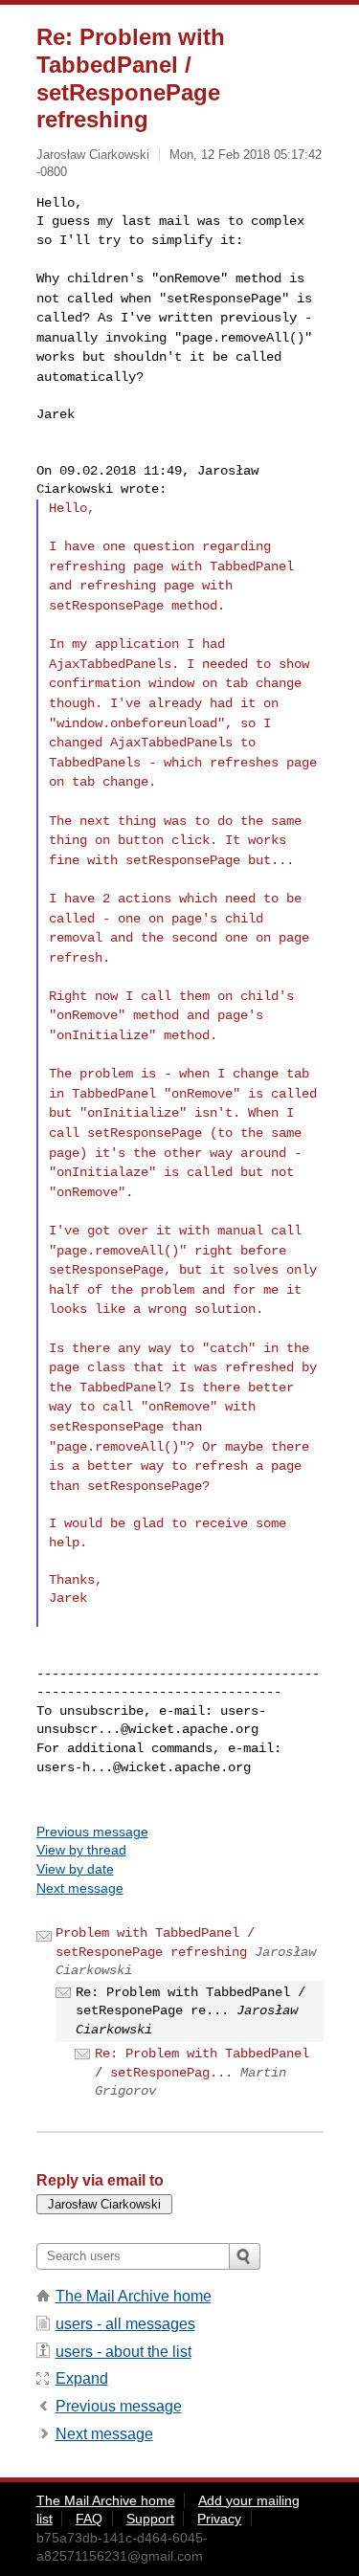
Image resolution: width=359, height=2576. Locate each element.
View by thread (81, 1850)
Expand (82, 2378)
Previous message (92, 1832)
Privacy (219, 2519)
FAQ (89, 2519)
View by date (75, 1869)
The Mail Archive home (134, 2296)
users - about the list (123, 2352)
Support (150, 2519)
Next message (80, 1888)
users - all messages (125, 2324)
